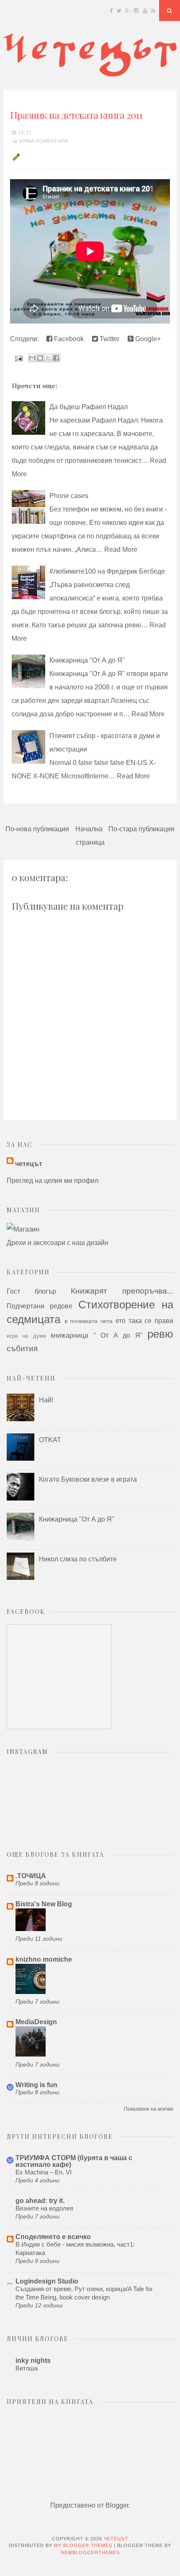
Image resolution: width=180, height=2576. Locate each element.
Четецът (116, 2539)
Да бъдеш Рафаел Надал (89, 407)
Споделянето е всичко (53, 2237)
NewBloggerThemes (90, 2553)
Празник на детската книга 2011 (76, 115)
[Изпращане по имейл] (32, 358)
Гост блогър (31, 1291)
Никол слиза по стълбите (78, 1559)
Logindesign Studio (47, 2281)
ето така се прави (144, 1321)
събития (22, 1348)
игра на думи (26, 1336)
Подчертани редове (40, 1306)
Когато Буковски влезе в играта (88, 1479)
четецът (29, 1164)
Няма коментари (44, 141)
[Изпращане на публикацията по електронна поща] (18, 358)
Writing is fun (36, 2085)
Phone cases (69, 496)
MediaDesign (36, 2022)
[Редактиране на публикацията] (15, 157)
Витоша (27, 2368)
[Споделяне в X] (48, 358)
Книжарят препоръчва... (122, 1291)
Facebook (68, 339)
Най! (46, 1400)
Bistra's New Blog (44, 1904)
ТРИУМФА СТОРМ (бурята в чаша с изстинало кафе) (74, 2161)
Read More (121, 549)
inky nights (33, 2361)
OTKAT (50, 1440)
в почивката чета (89, 1321)
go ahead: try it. (40, 2201)
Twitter (109, 339)
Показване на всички (149, 2109)
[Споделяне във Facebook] (56, 358)
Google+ (147, 339)
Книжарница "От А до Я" (87, 660)
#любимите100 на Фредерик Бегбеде (107, 571)
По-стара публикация (141, 829)
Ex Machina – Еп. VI (44, 2172)
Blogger (117, 2505)
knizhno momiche (44, 1959)
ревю (160, 1334)
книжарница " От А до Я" (96, 1335)
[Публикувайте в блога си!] (40, 358)
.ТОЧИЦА (31, 1876)
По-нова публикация (37, 829)
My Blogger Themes (83, 2545)
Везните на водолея (44, 2208)
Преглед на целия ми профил (53, 1181)
